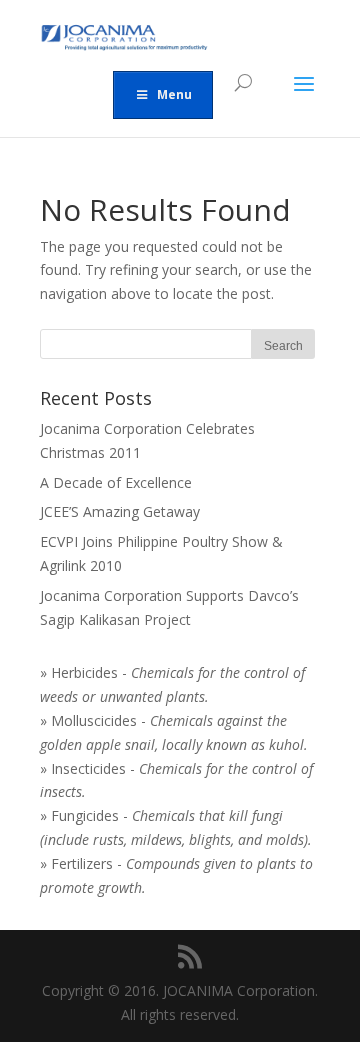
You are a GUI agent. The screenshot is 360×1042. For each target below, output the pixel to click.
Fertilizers (82, 863)
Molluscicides (94, 720)
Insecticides (88, 768)
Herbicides (84, 672)
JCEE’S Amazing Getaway (120, 511)
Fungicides (85, 815)
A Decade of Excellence (116, 482)
